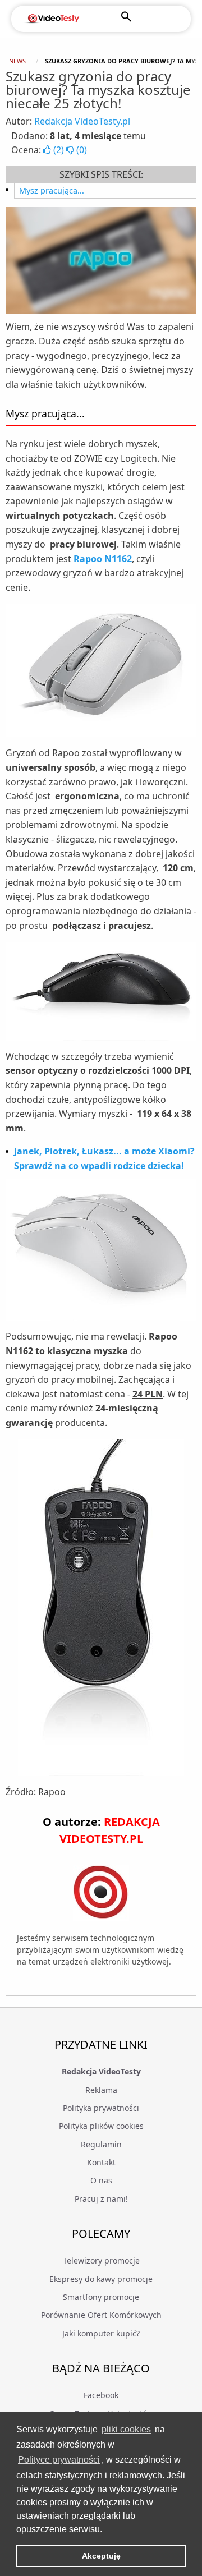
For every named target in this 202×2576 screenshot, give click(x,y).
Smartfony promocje (101, 2297)
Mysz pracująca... (52, 190)
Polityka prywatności (101, 2108)
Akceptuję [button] (101, 2556)
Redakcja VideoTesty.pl (82, 121)
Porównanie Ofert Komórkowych (101, 2315)
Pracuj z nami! (101, 2199)
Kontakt (101, 2162)
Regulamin (101, 2144)
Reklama (101, 2090)
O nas (101, 2180)
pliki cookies (126, 2429)
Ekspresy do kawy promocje (101, 2279)
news (17, 61)
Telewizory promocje (101, 2260)
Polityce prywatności (59, 2460)
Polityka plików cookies (101, 2126)
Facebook (101, 2395)
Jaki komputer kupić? (101, 2333)
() (59, 150)
